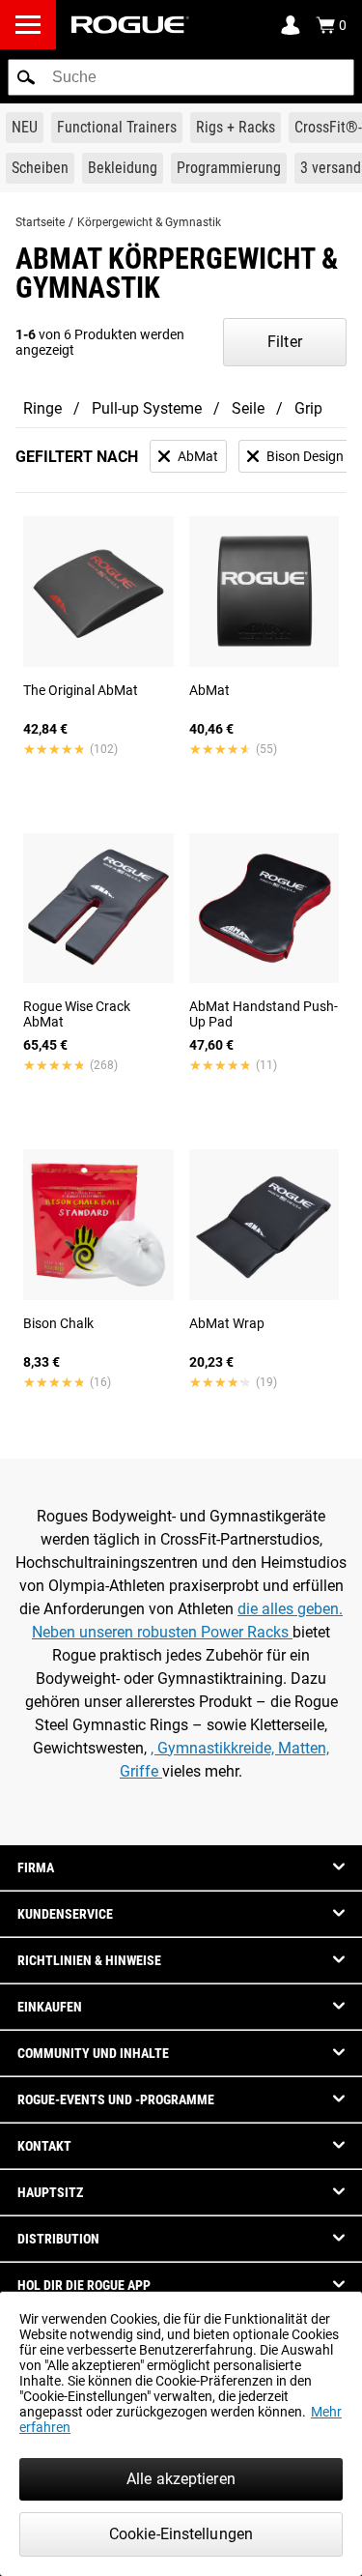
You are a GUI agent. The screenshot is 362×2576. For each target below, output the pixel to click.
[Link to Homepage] (130, 25)
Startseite (40, 222)
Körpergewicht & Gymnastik (149, 222)
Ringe (42, 408)
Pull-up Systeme (147, 408)
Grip (308, 408)
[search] (181, 77)
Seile (248, 408)
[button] (26, 77)
